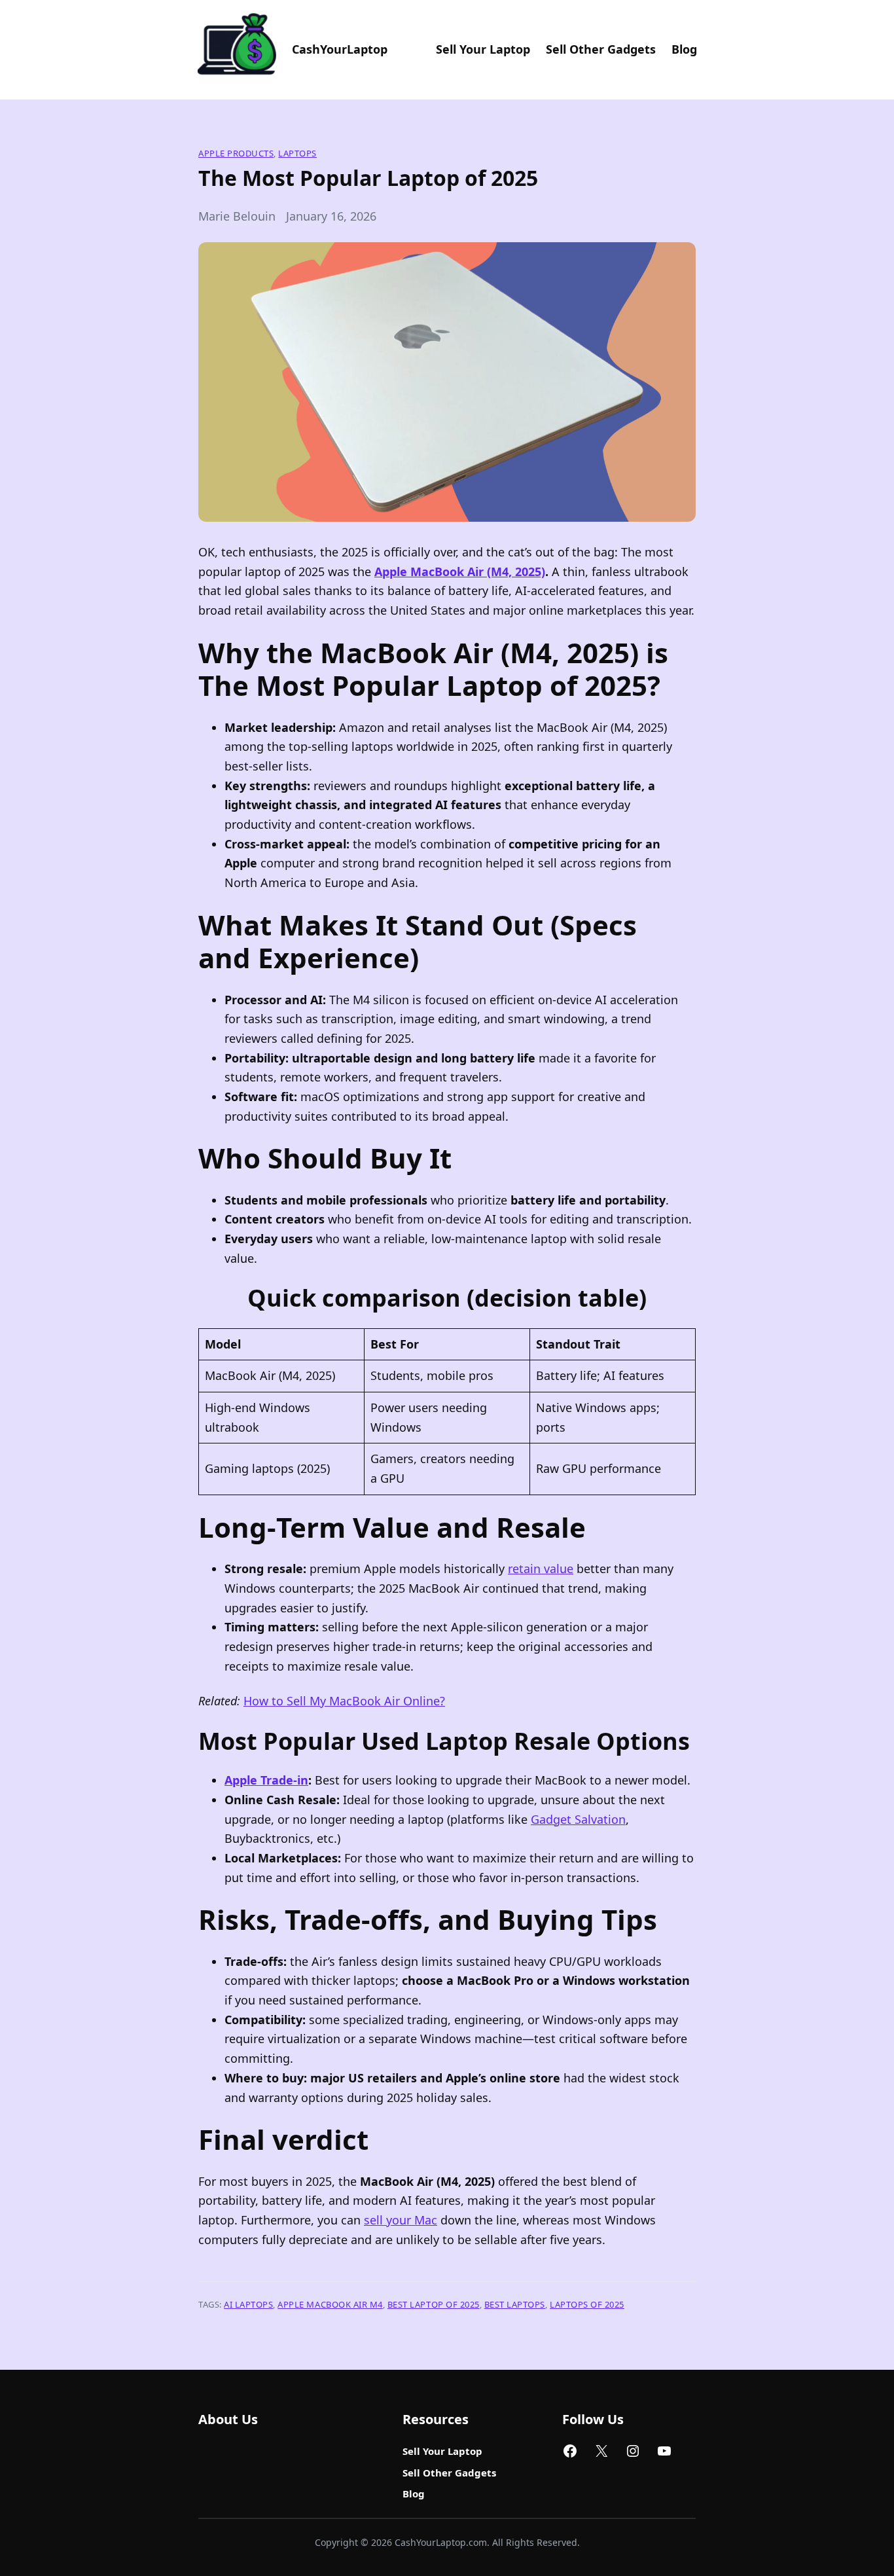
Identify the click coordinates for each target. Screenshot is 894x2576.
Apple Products (236, 153)
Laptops (297, 153)
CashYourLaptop (340, 49)
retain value (541, 1569)
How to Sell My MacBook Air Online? (344, 1701)
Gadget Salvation (578, 1819)
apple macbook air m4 (330, 2304)
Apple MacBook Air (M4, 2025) (460, 571)
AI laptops (248, 2304)
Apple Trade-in (266, 1780)
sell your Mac (401, 2220)
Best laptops (515, 2304)
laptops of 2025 (587, 2304)
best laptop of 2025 (434, 2304)
